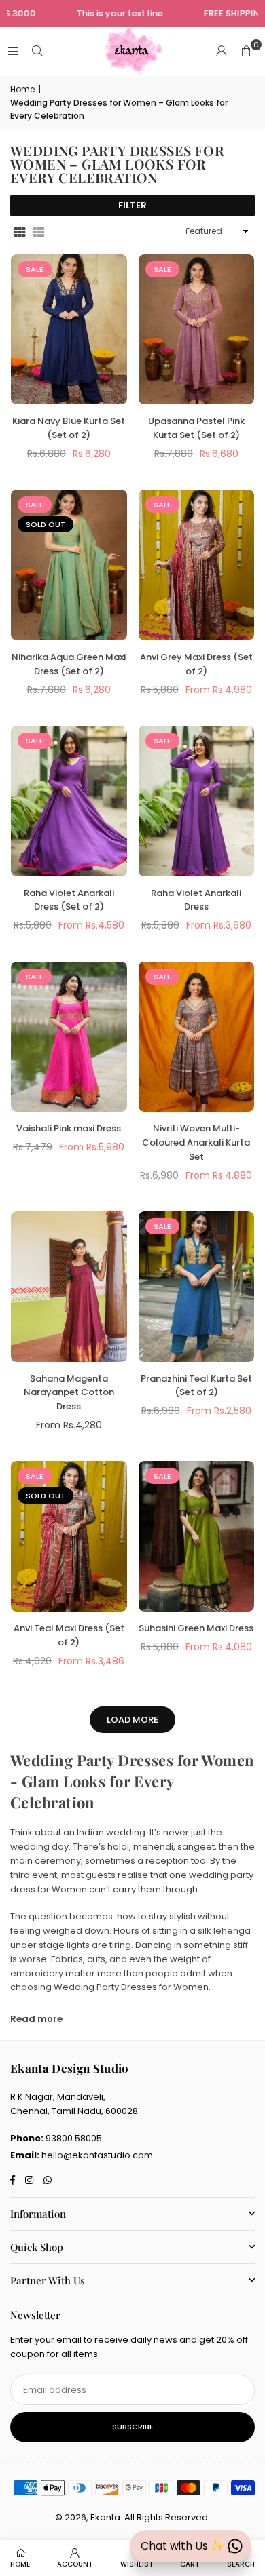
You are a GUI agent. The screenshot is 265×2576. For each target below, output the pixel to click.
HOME (20, 2564)
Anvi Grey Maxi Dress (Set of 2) (196, 664)
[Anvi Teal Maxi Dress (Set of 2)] (69, 1536)
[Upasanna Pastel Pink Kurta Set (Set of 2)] (197, 330)
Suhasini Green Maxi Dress (196, 1628)
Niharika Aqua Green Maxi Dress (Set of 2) (69, 664)
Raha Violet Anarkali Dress (196, 900)
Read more (36, 2019)
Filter (132, 205)
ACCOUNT (75, 2564)
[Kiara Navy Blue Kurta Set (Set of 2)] (69, 330)
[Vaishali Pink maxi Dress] (69, 1037)
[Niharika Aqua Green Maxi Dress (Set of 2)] (69, 565)
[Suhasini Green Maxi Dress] (197, 1536)
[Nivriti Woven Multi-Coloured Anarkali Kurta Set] (197, 1037)
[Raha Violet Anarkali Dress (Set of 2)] (69, 801)
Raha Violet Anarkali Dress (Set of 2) (69, 900)
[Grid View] (20, 232)
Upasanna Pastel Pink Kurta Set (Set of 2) (196, 428)
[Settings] (222, 52)
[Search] (37, 51)
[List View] (39, 232)
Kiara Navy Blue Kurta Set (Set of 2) (69, 428)
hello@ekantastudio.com (97, 2155)
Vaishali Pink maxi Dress (69, 1128)
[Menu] (13, 51)
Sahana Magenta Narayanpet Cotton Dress (69, 1393)
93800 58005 (74, 2138)
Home (22, 89)
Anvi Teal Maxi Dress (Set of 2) (69, 1635)
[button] (246, 52)
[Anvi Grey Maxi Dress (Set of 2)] (197, 565)
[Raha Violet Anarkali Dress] (197, 801)
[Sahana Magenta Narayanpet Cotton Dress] (69, 1287)
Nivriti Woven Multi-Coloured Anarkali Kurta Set (196, 1143)
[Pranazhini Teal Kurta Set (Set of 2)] (197, 1287)
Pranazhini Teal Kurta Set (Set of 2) (196, 1386)
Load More (132, 1720)
